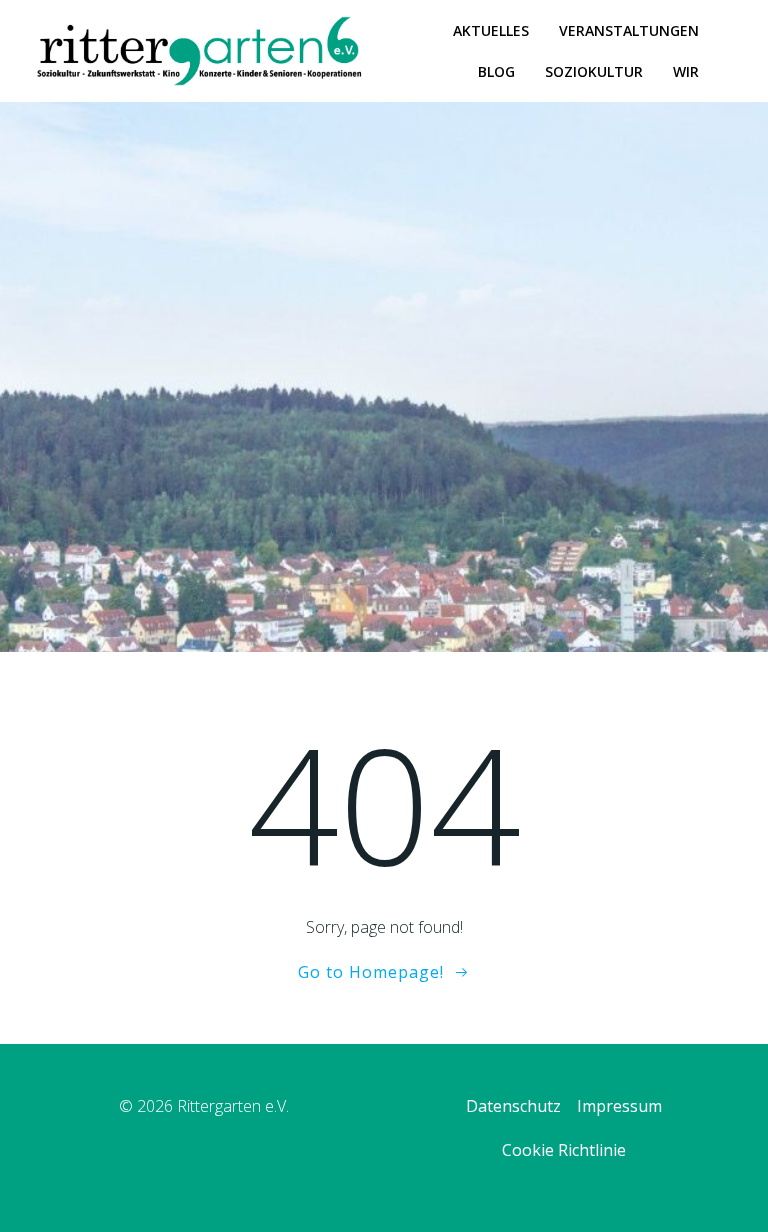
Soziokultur (594, 71)
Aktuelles (491, 30)
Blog (496, 71)
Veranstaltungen (629, 30)
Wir (686, 71)
